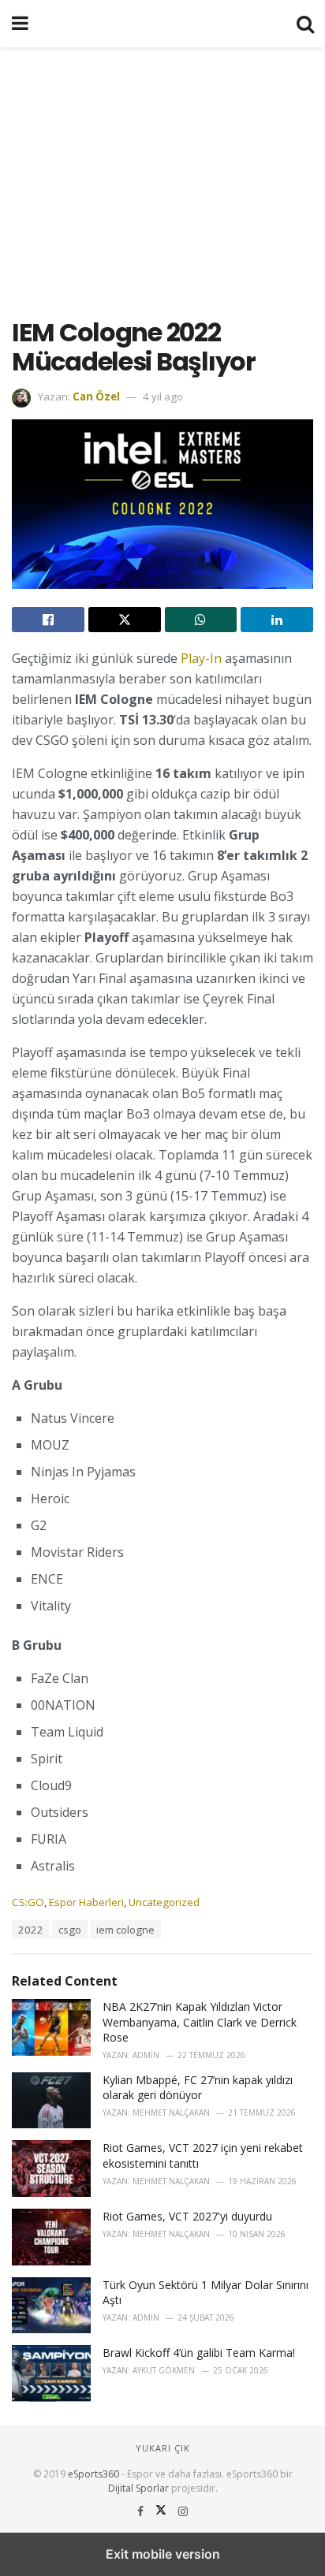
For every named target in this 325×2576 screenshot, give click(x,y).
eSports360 (93, 2474)
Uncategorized (164, 1902)
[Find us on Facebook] (142, 2511)
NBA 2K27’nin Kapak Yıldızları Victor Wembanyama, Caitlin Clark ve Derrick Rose (200, 2022)
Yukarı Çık (163, 2448)
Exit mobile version (163, 2554)
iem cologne (125, 1930)
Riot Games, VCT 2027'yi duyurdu (187, 2216)
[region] (162, 173)
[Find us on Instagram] (183, 2511)
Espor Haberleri (86, 1902)
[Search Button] (305, 24)
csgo (70, 1930)
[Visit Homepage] (162, 24)
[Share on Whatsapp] (201, 620)
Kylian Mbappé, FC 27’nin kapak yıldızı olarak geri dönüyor (198, 2088)
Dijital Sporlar (138, 2488)
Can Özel (96, 396)
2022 (31, 1930)
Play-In (201, 658)
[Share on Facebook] (48, 620)
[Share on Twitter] (125, 620)
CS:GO (28, 1902)
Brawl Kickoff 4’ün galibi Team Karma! (199, 2353)
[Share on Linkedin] (277, 620)
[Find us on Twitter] (162, 2511)
